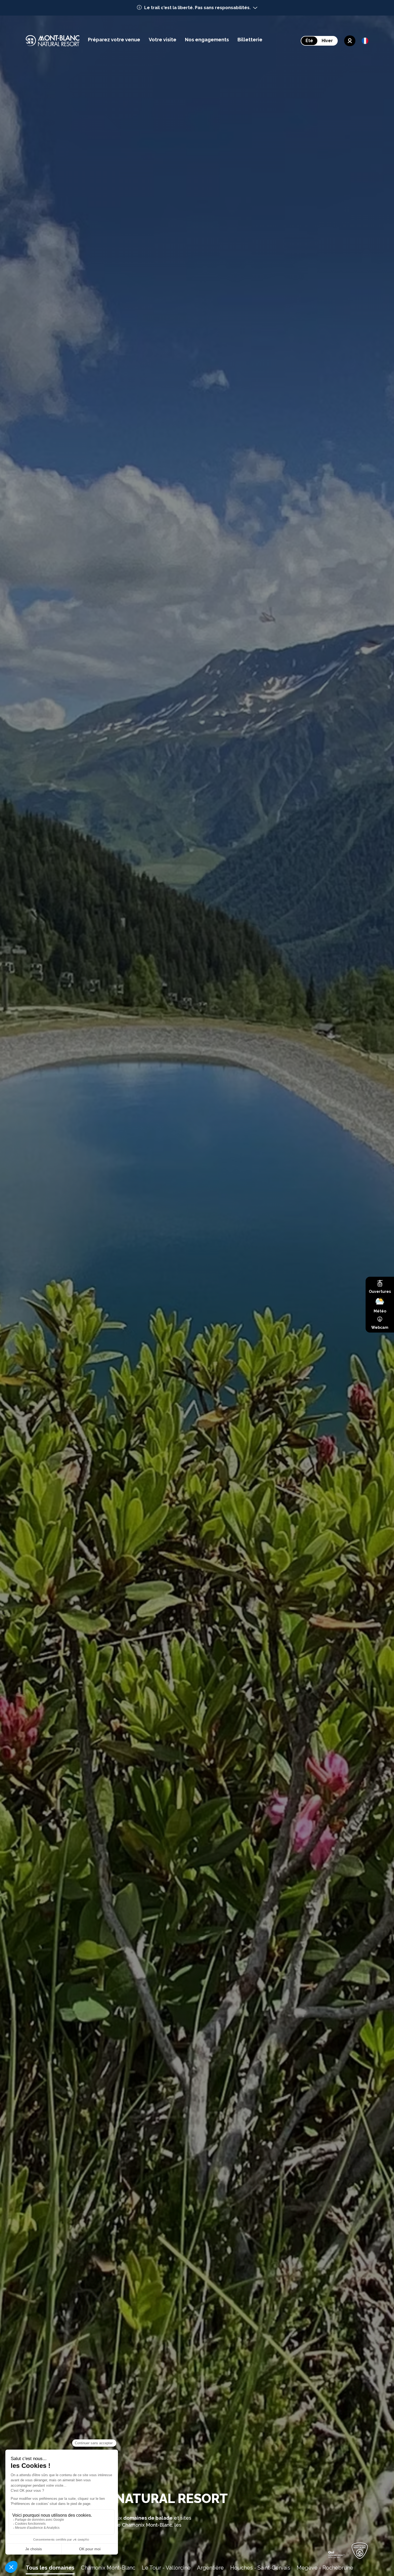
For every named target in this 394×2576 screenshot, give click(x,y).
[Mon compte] (350, 41)
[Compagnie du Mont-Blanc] (336, 2554)
